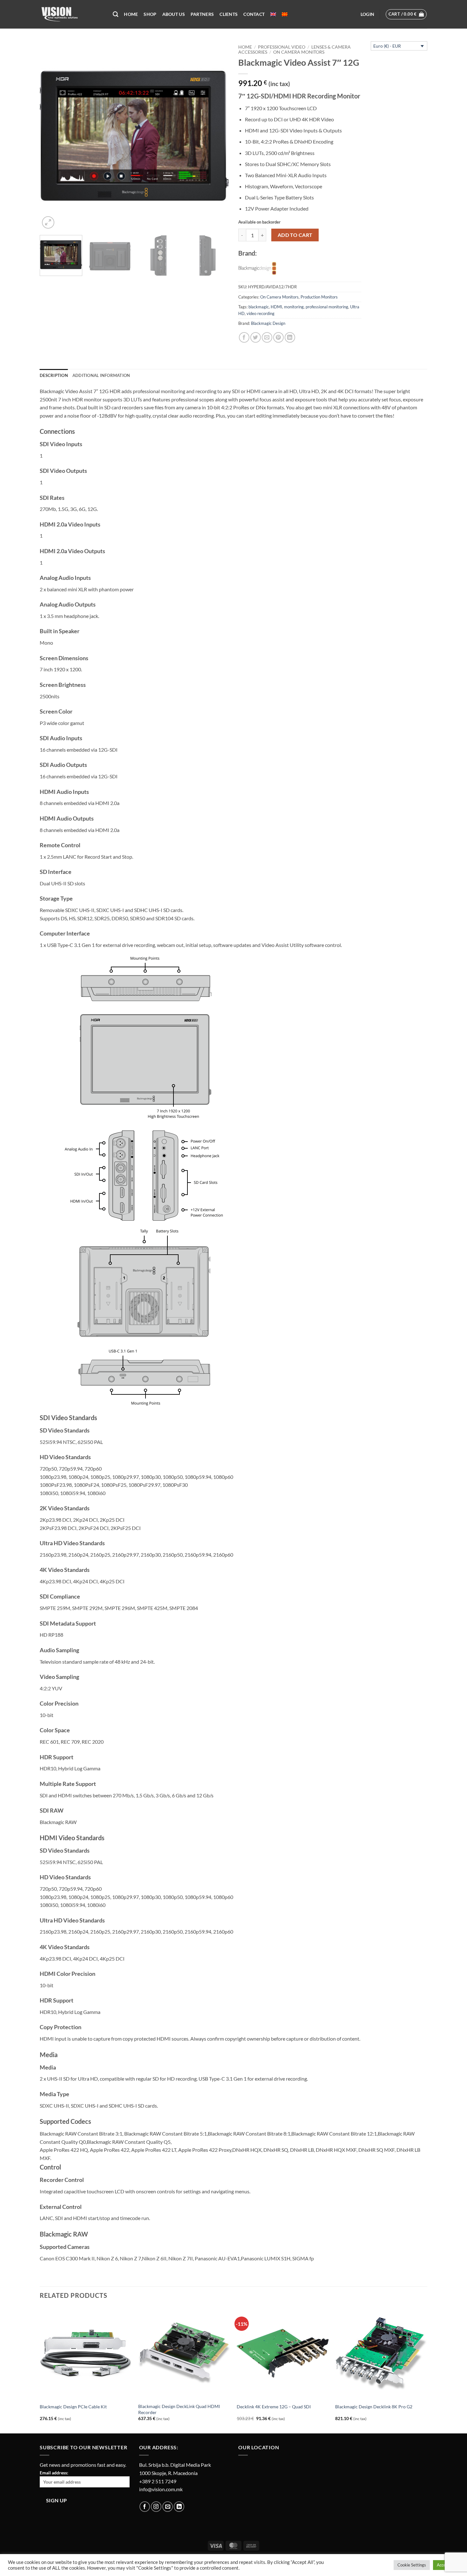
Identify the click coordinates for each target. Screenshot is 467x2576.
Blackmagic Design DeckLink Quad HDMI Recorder (179, 2409)
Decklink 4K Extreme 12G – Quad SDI (274, 2407)
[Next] (217, 136)
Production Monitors (319, 297)
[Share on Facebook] (244, 337)
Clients (229, 14)
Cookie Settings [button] (412, 2565)
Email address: (54, 2473)
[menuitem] (273, 14)
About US (174, 14)
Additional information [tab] (101, 375)
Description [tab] (54, 375)
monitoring (294, 307)
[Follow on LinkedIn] (179, 2507)
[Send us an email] (168, 2507)
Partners (202, 14)
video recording (261, 313)
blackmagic (259, 307)
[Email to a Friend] (267, 337)
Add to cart (295, 235)
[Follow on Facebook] (145, 2507)
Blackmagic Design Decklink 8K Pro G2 (374, 2407)
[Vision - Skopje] (71, 14)
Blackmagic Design (268, 323)
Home (131, 14)
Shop (150, 14)
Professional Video (282, 47)
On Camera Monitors (299, 52)
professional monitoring (327, 307)
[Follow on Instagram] (156, 2507)
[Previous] (51, 136)
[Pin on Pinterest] (278, 337)
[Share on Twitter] (256, 337)
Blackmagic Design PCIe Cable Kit (73, 2407)
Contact (254, 14)
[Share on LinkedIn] (290, 337)
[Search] (115, 14)
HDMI (276, 307)
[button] (367, 14)
